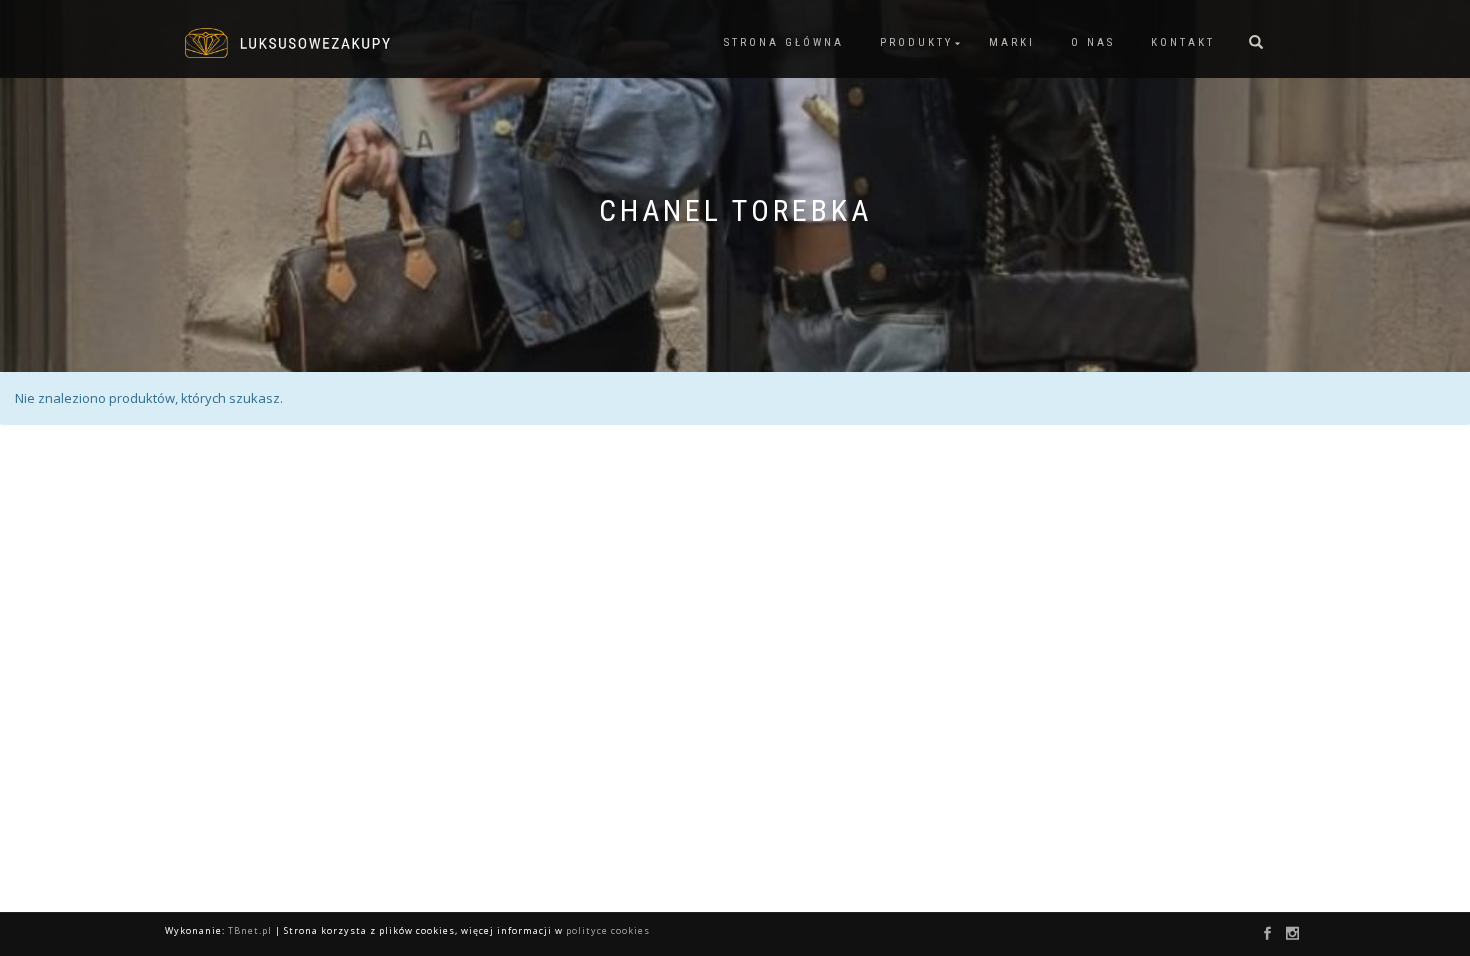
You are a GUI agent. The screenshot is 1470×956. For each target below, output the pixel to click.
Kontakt (1183, 42)
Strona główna (784, 42)
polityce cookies (608, 930)
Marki (1012, 42)
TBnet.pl (250, 930)
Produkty (916, 42)
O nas (1093, 42)
